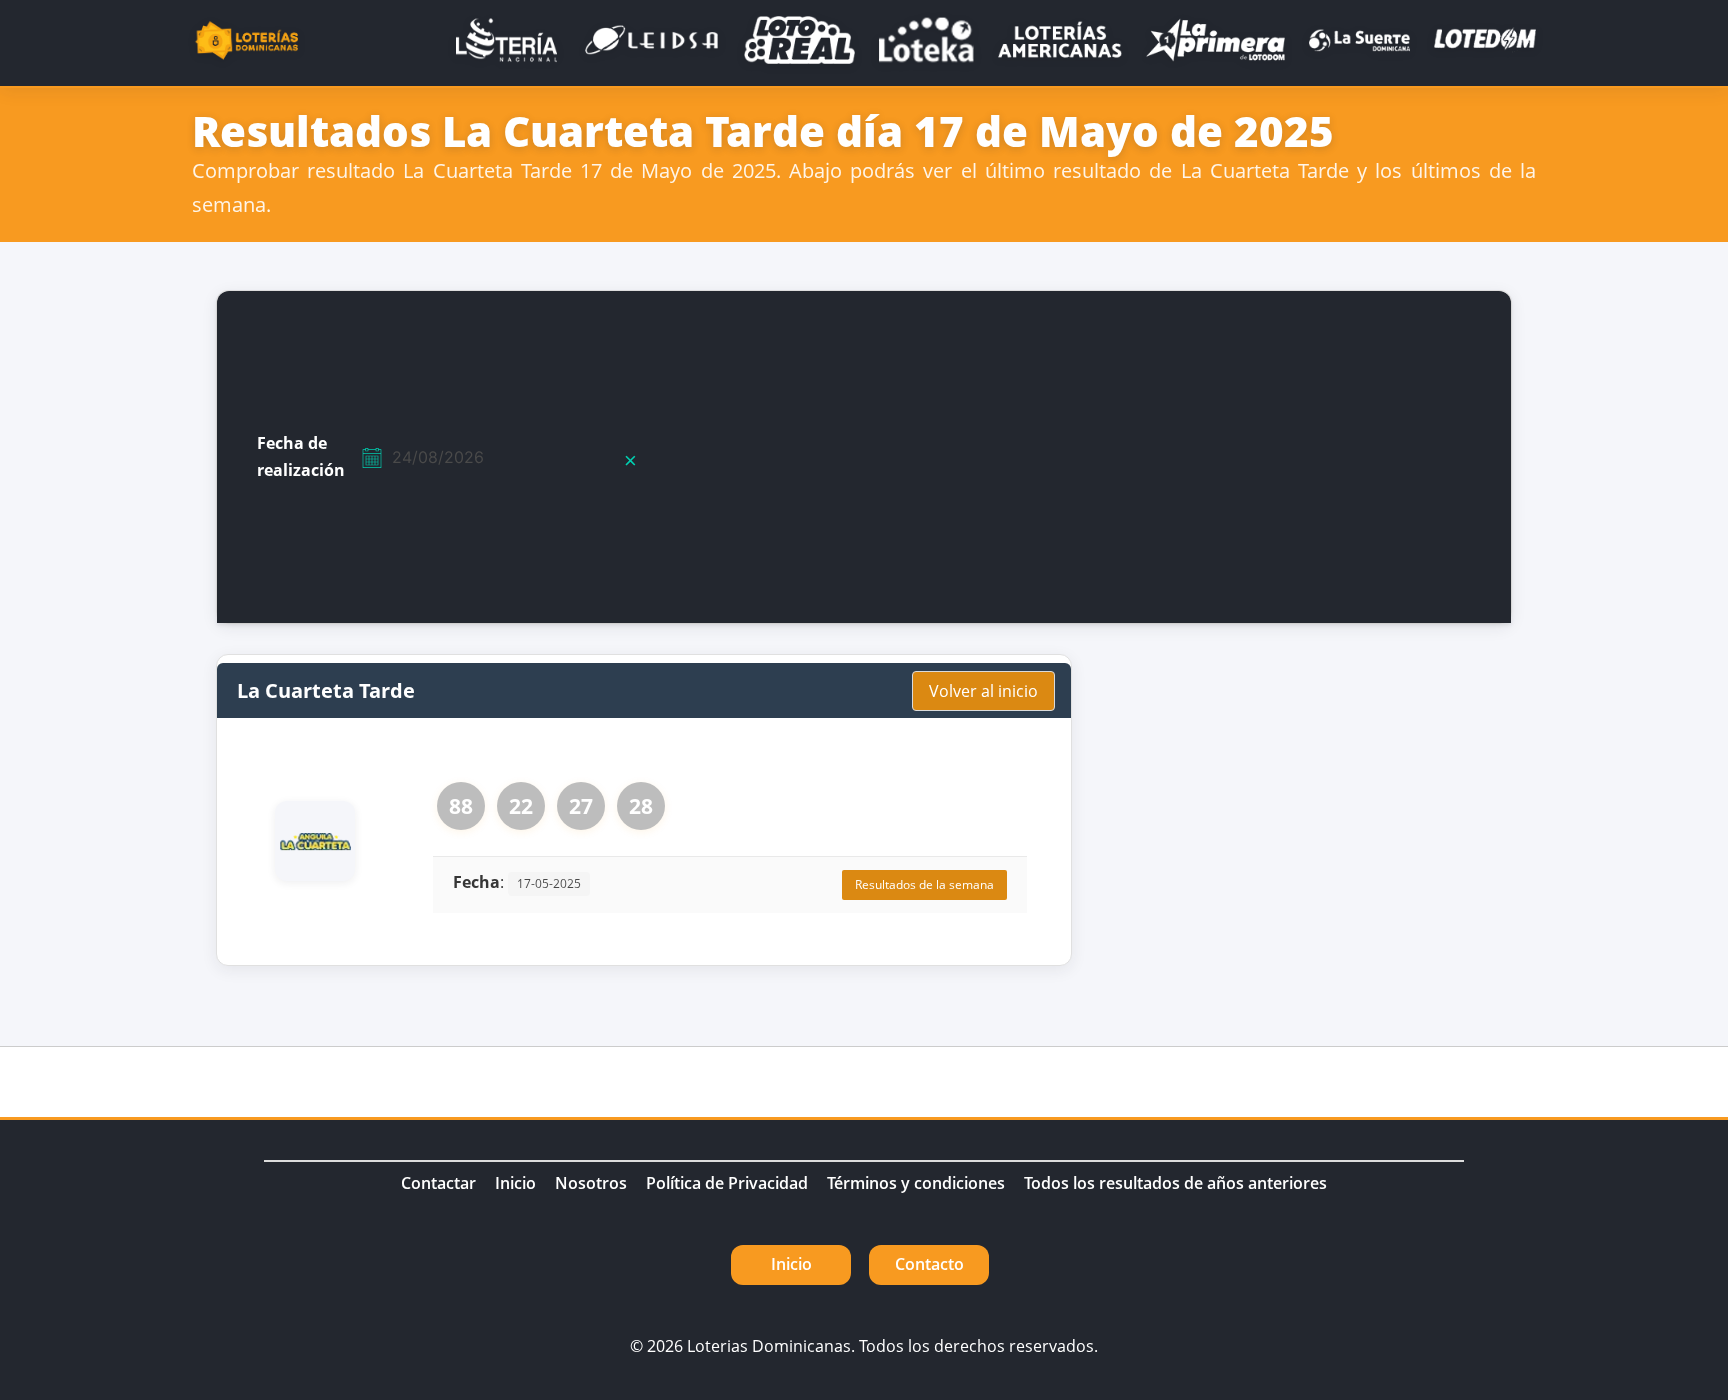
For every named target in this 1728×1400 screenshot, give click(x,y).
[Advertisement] (1123, 457)
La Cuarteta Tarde (326, 690)
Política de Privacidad (727, 1183)
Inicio (515, 1183)
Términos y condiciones (916, 1183)
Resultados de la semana (924, 884)
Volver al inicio (983, 691)
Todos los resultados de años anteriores (1175, 1183)
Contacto (929, 1264)
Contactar (438, 1183)
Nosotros (591, 1183)
